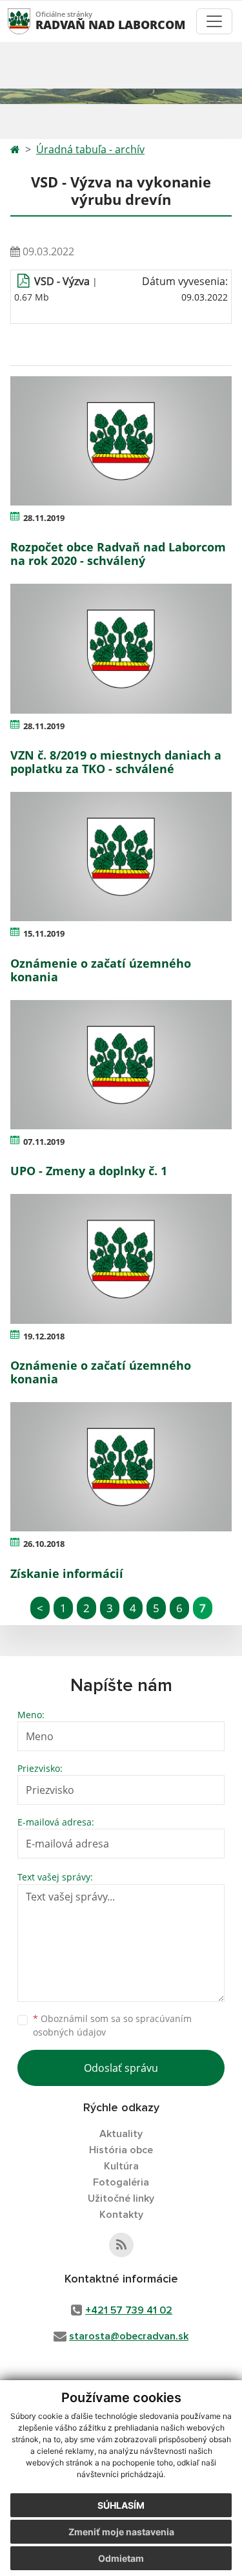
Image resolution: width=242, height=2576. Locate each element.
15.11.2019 (44, 933)
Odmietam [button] (121, 2558)
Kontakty (121, 2215)
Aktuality (121, 2134)
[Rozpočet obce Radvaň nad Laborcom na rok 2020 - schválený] (121, 441)
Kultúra (121, 2166)
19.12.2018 (44, 1336)
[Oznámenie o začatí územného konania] (121, 857)
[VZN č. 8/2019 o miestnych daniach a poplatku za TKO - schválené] (121, 648)
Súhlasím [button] (121, 2505)
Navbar (31, 21)
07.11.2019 (44, 1142)
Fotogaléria (121, 2182)
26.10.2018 (44, 1544)
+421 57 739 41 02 (129, 2310)
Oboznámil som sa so (112, 2025)
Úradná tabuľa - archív (90, 149)
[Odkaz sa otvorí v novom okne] (121, 2245)
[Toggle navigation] (214, 21)
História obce (121, 2150)
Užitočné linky (121, 2198)
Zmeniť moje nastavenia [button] (121, 2532)
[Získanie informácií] (121, 1467)
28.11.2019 (44, 518)
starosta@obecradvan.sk (129, 2336)
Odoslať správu (121, 2068)
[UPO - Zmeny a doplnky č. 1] (121, 1065)
